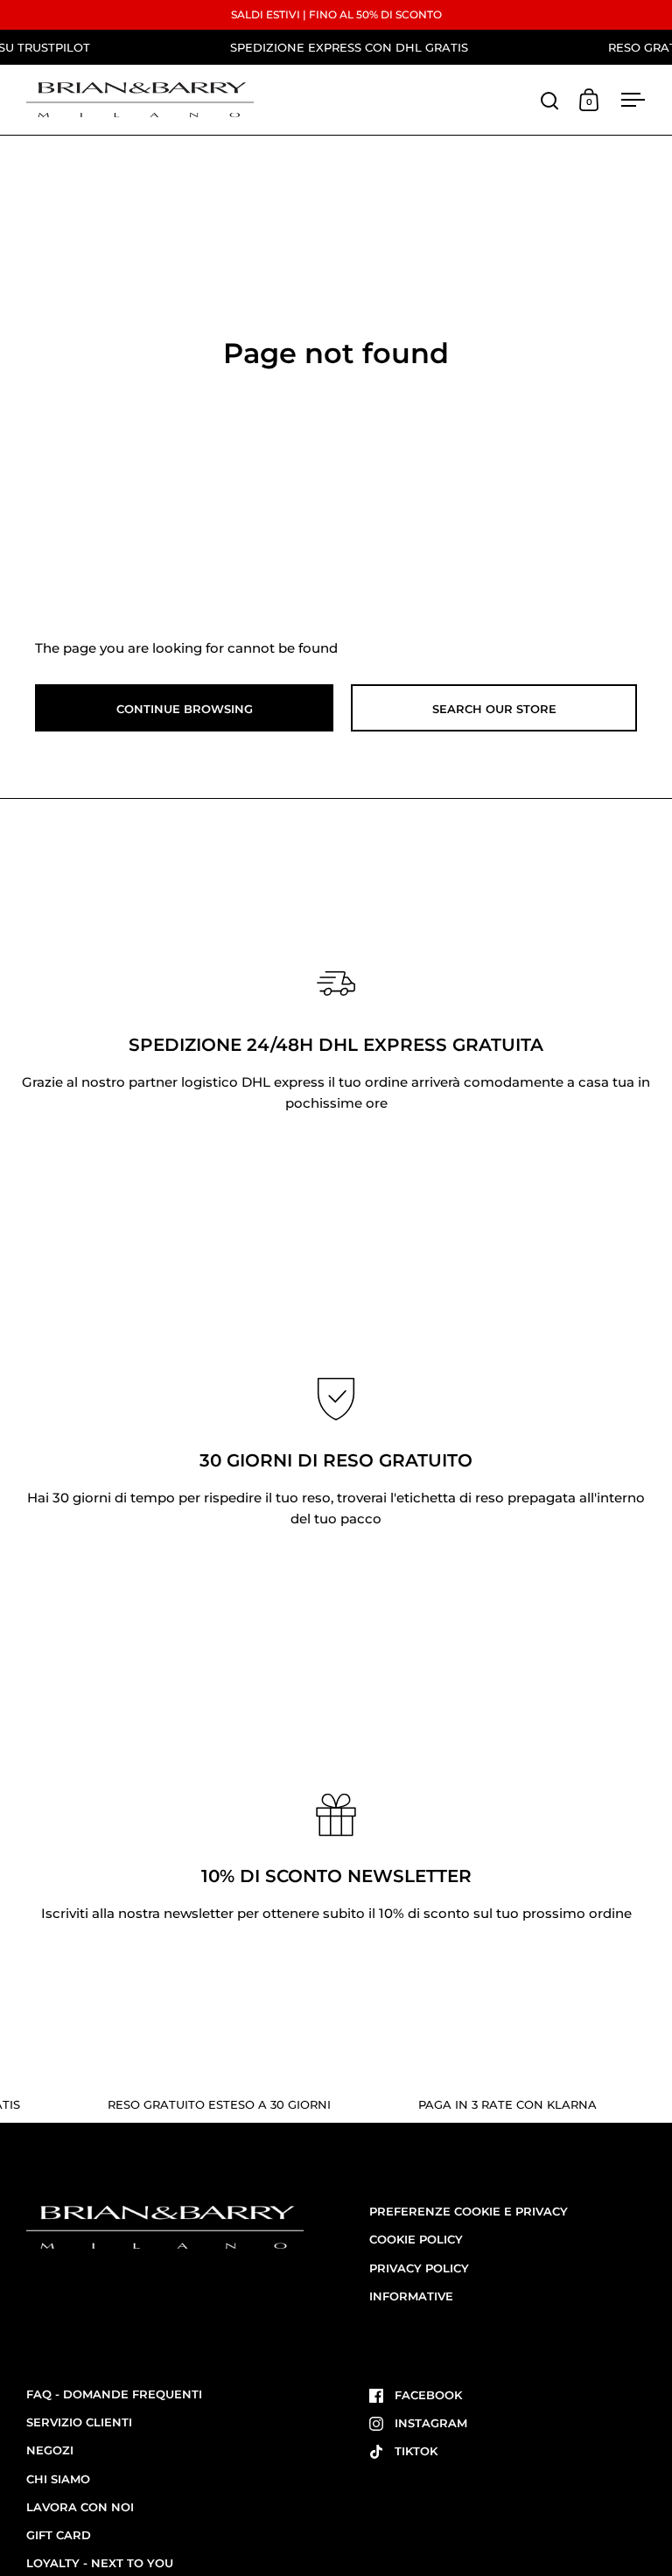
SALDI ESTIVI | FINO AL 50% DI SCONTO (336, 14)
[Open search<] (550, 100)
